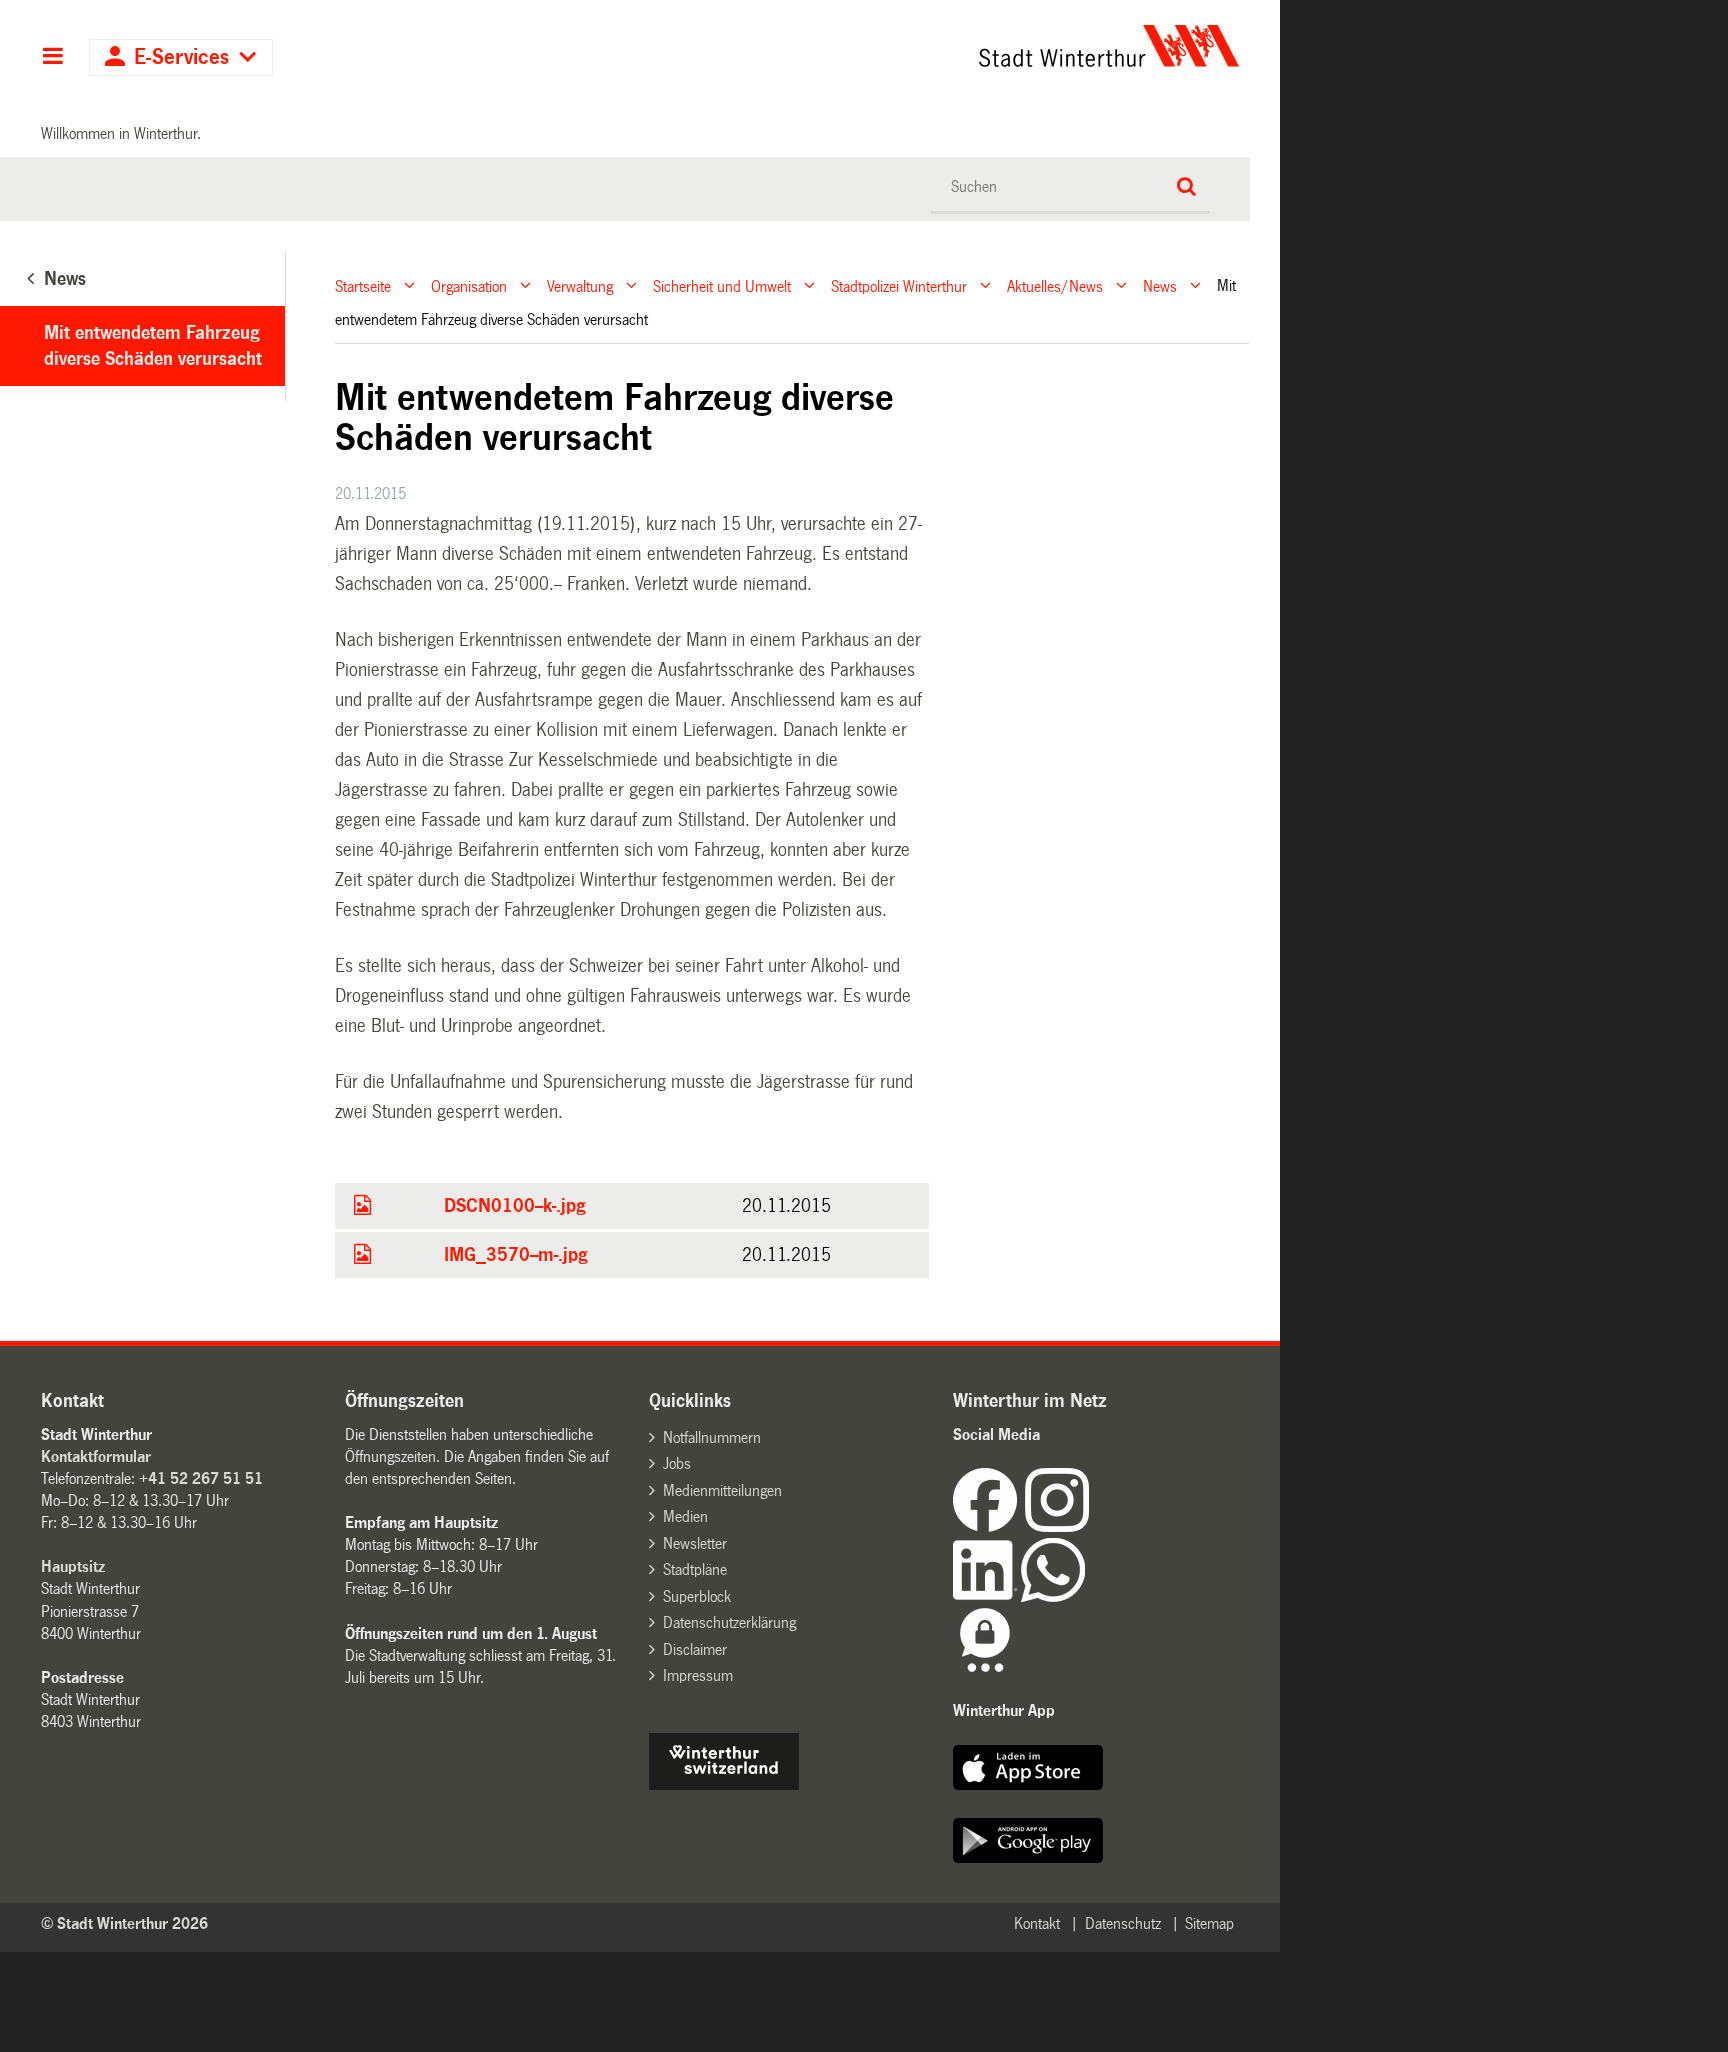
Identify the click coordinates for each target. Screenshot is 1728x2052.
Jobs (677, 1463)
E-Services (181, 57)
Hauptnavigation (52, 58)
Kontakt (1037, 1923)
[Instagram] (1057, 1526)
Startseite (363, 285)
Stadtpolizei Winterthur (899, 285)
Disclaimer (695, 1649)
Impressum (698, 1675)
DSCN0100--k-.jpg (515, 1206)
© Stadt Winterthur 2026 (124, 1923)
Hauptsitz (73, 1566)
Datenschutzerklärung (729, 1622)
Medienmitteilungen (722, 1490)
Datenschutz (1123, 1923)
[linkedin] (987, 1596)
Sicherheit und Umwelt (722, 285)
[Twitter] (1091, 1526)
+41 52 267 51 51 (201, 1478)
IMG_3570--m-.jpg (516, 1255)
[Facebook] (989, 1526)
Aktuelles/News (1055, 285)
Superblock (697, 1596)
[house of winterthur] (724, 1784)
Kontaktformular (96, 1456)
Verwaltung (580, 285)
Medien (685, 1516)
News (1160, 285)
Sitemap (1209, 1923)
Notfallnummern (712, 1437)
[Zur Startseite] (922, 46)
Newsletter (695, 1543)
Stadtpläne (695, 1569)
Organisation (469, 285)
